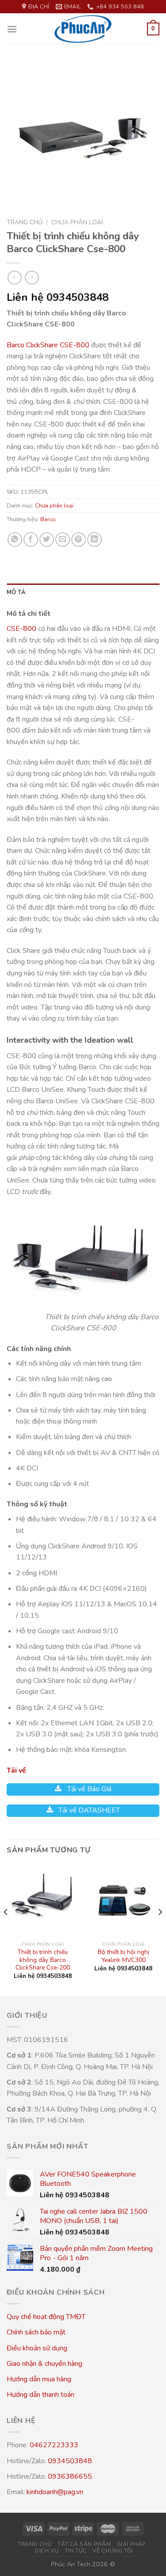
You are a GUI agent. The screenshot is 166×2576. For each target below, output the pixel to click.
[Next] (160, 1930)
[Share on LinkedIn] (95, 539)
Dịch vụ (47, 2551)
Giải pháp (132, 2544)
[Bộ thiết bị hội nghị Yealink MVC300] (123, 1901)
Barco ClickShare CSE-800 (49, 345)
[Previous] (6, 1930)
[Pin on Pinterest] (79, 539)
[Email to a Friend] (63, 539)
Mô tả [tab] (16, 592)
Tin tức (76, 2551)
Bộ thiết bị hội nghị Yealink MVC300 (124, 1956)
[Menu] (12, 29)
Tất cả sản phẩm (84, 2544)
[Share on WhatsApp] (15, 539)
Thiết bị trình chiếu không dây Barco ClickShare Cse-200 (43, 1960)
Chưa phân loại (77, 222)
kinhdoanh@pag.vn (55, 2492)
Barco (48, 519)
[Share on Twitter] (47, 539)
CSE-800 (21, 629)
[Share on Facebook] (31, 539)
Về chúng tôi (113, 2551)
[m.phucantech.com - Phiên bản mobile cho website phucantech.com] (83, 29)
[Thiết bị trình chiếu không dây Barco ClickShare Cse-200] (43, 1901)
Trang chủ (25, 222)
